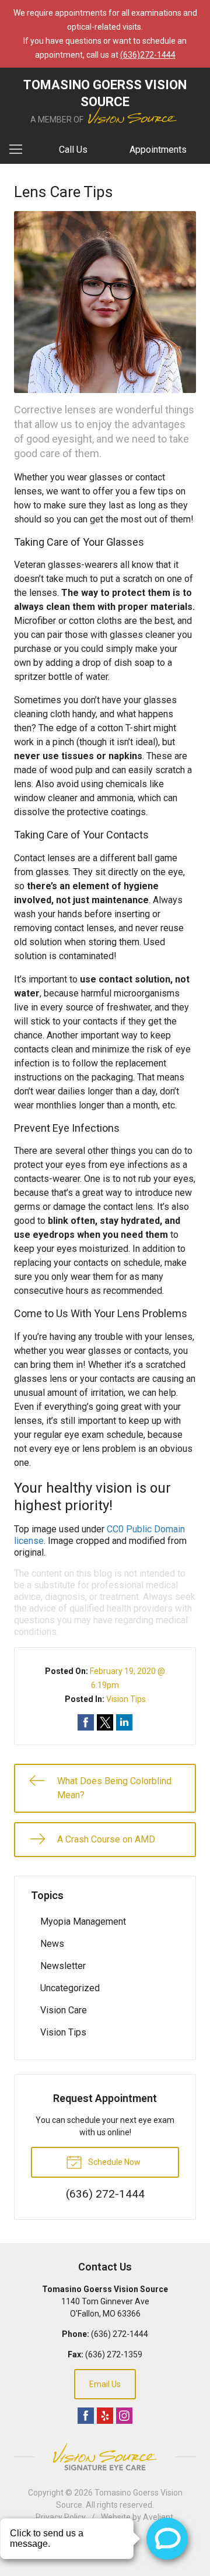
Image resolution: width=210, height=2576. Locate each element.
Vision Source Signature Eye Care (105, 2457)
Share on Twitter (105, 1722)
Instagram (124, 2416)
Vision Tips (126, 1699)
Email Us (105, 2384)
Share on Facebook (86, 1722)
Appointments (158, 150)
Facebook (86, 2416)
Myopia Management (83, 1922)
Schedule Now (113, 2162)
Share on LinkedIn (124, 1722)
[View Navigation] (20, 150)
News (52, 1944)
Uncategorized (70, 1988)
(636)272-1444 (148, 55)
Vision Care (64, 2010)
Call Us (73, 150)
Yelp (105, 2416)
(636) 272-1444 (120, 2334)
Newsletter (63, 1966)
